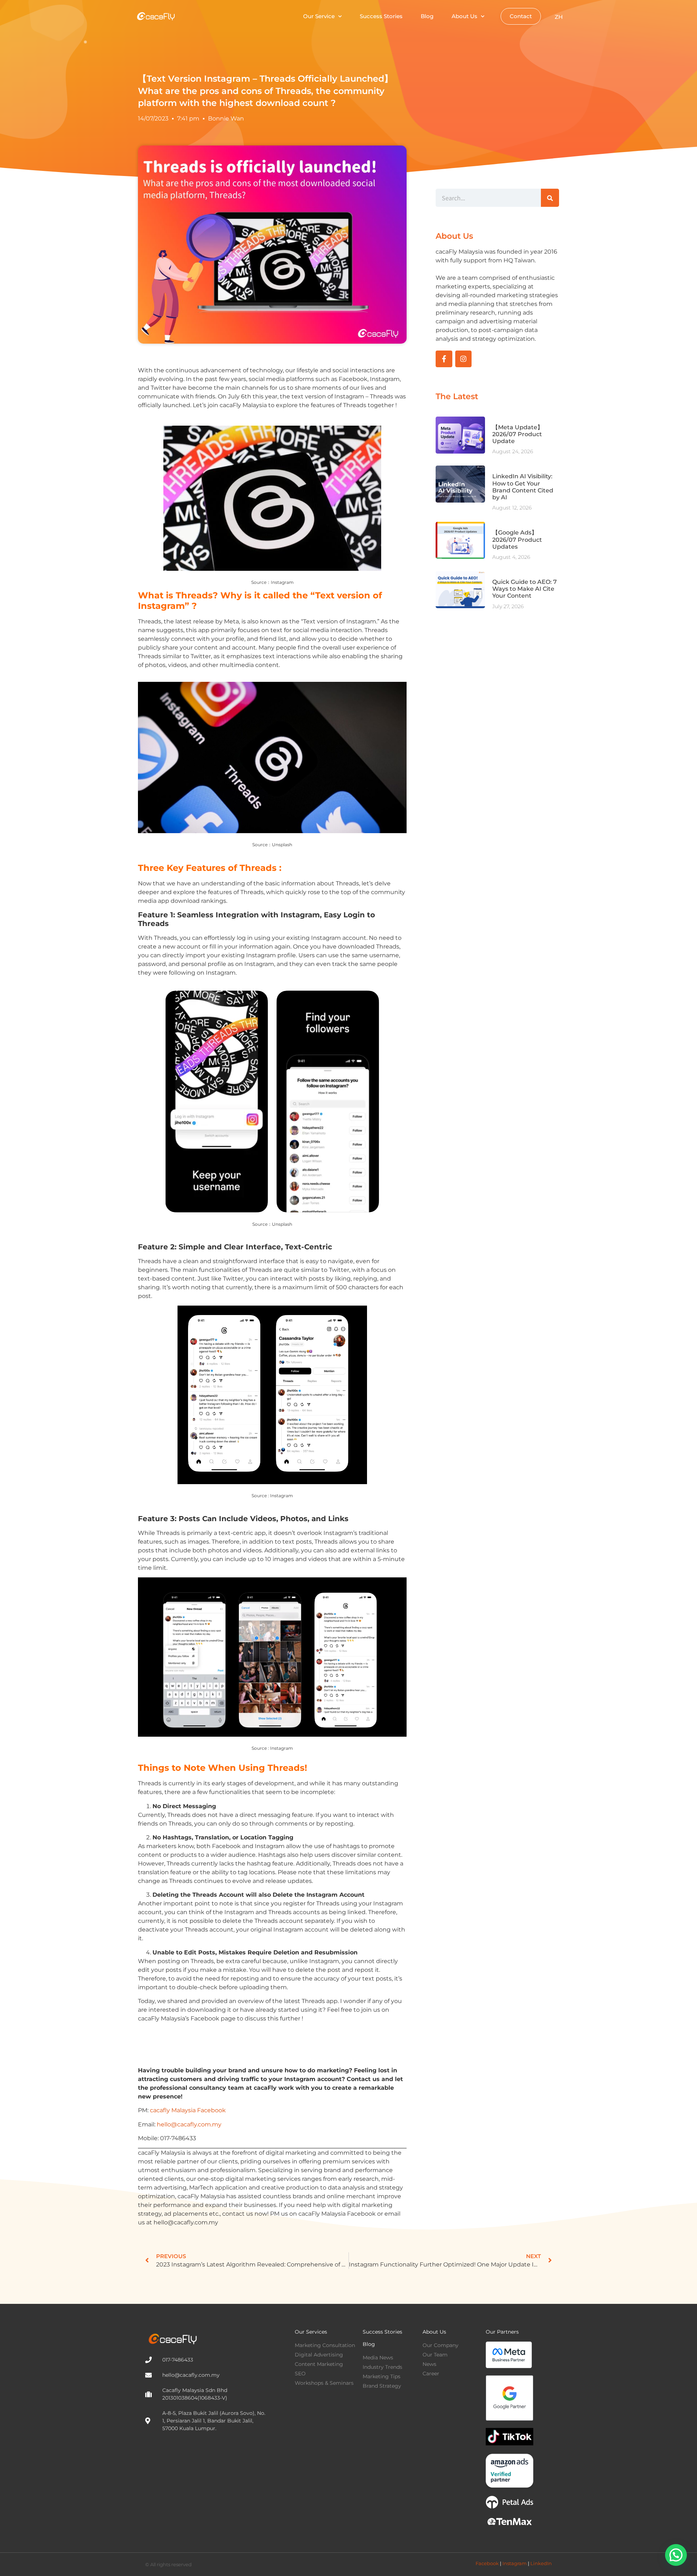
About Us (464, 16)
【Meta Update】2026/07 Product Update (518, 434)
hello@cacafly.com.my (189, 2124)
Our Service (319, 16)
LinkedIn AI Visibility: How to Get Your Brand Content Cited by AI (523, 487)
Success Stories (381, 16)
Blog (427, 16)
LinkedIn (541, 2563)
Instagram (515, 2563)
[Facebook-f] (444, 359)
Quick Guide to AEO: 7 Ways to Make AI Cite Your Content (525, 589)
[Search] (550, 198)
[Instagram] (464, 359)
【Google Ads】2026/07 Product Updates (517, 539)
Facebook (487, 2563)
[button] (676, 2555)
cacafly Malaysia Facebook (188, 2110)
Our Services (311, 2332)
